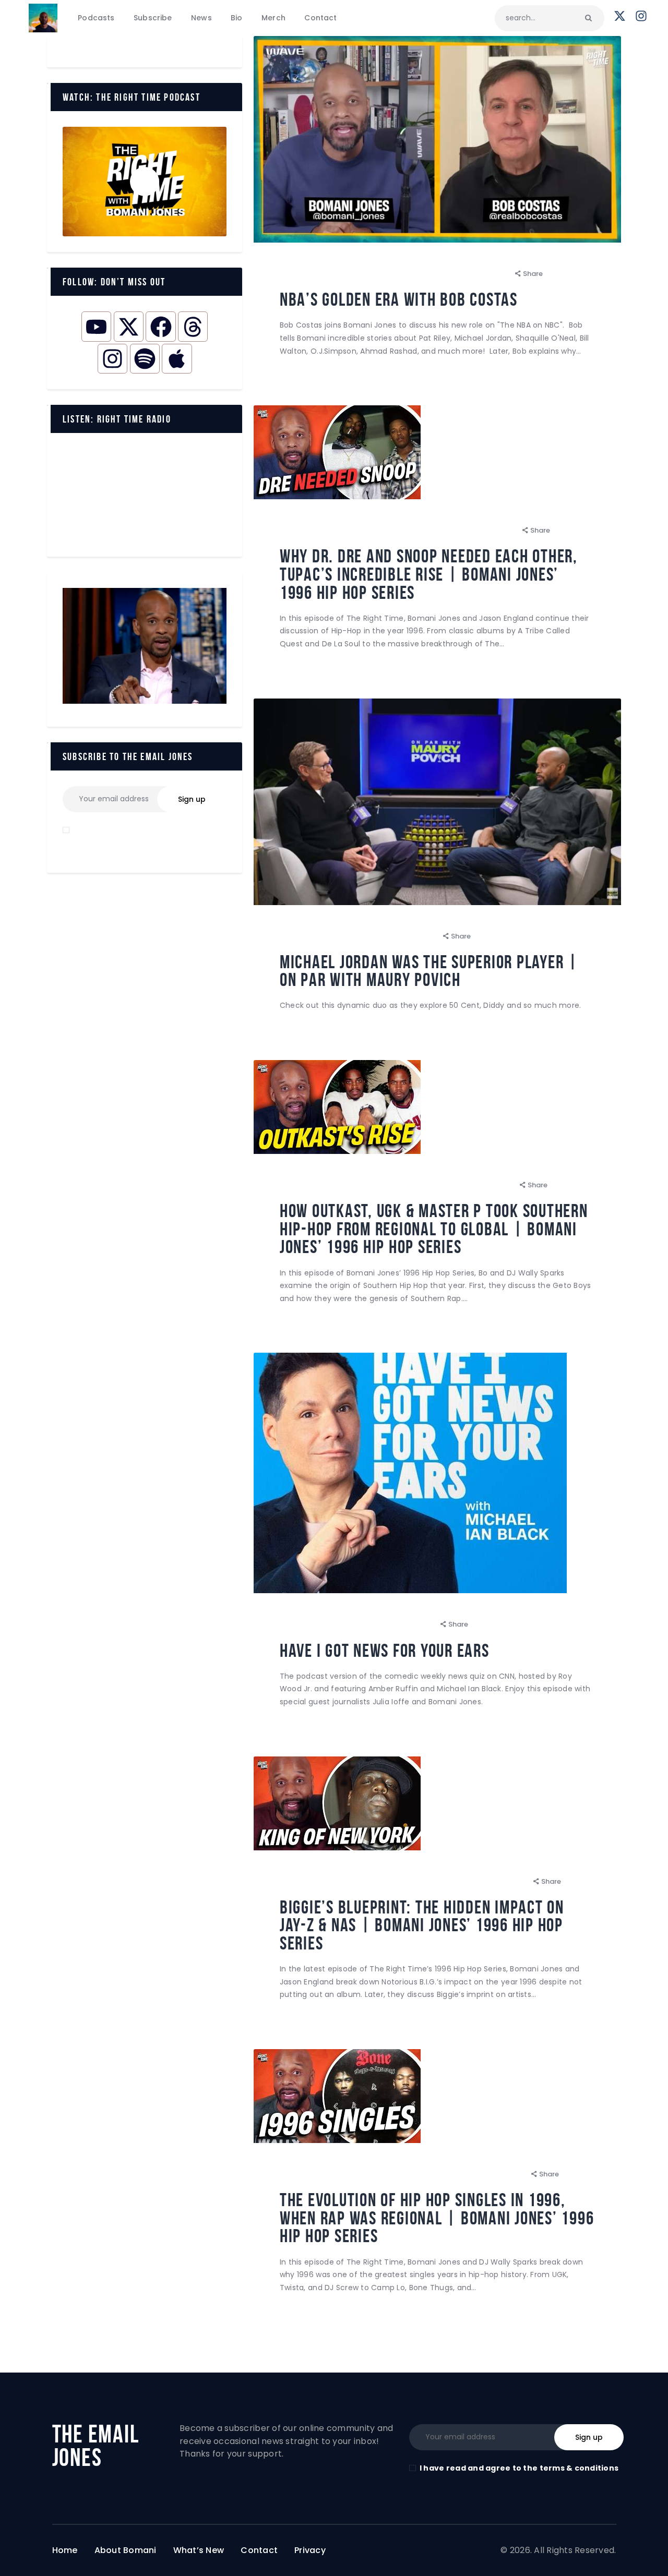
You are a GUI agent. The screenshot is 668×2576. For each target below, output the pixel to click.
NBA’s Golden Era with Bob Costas (399, 300)
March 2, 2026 (409, 1624)
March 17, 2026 (490, 530)
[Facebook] (160, 326)
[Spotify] (145, 359)
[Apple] (177, 359)
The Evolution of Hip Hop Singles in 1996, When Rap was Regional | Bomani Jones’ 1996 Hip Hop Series (437, 2218)
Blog (296, 274)
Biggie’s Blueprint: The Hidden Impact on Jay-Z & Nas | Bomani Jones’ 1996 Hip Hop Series (422, 1925)
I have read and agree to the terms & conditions (519, 2468)
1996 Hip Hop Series (321, 530)
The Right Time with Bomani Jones (382, 274)
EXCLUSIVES (429, 530)
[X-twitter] (129, 326)
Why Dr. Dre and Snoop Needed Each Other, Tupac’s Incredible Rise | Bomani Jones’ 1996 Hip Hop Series (429, 574)
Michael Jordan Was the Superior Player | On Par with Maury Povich (429, 971)
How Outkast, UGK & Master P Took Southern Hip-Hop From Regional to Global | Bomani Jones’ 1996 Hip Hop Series (434, 1229)
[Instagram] (112, 359)
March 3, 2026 (488, 1185)
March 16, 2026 (410, 936)
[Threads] (193, 326)
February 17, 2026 (494, 2174)
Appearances (311, 936)
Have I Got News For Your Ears (385, 1651)
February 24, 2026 (495, 1881)
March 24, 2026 (481, 274)
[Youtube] (96, 326)
